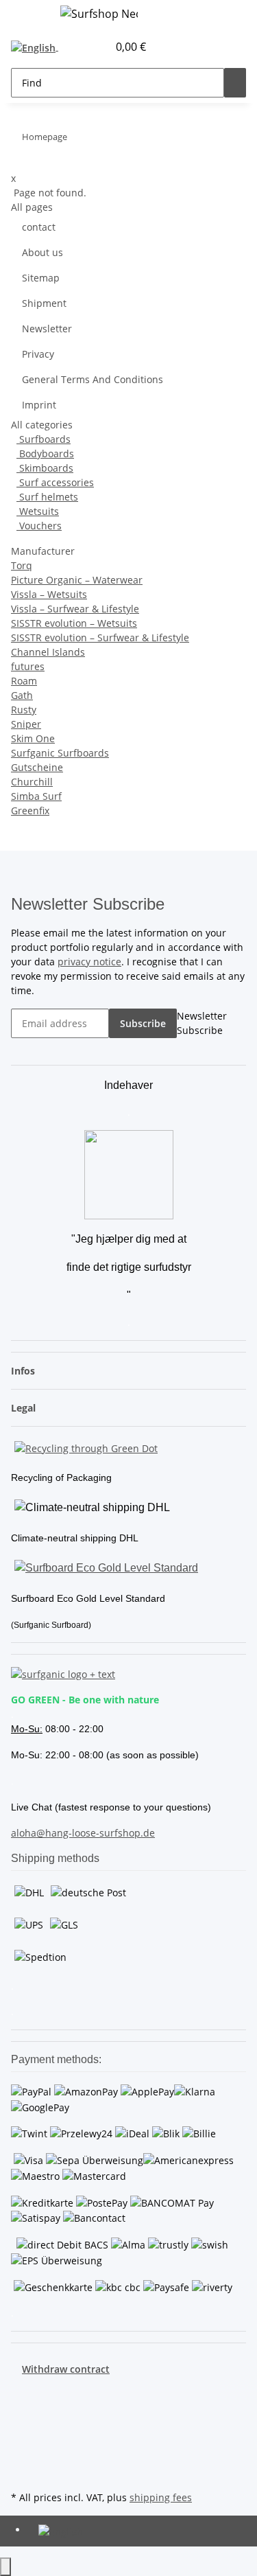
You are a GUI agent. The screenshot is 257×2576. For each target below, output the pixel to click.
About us (42, 252)
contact (39, 227)
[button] (82, 47)
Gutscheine (37, 767)
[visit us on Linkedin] (22, 2472)
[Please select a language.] (37, 47)
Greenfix (30, 810)
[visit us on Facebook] (22, 2392)
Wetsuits (38, 511)
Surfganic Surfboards (60, 753)
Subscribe (143, 1023)
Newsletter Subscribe (202, 1023)
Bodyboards (45, 453)
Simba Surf (36, 796)
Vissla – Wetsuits (49, 594)
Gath (22, 695)
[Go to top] (5, 2567)
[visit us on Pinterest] (22, 2424)
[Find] (235, 83)
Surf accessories (55, 482)
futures (28, 666)
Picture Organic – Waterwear (77, 580)
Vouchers (39, 526)
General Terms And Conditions (93, 379)
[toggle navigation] (28, 16)
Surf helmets (47, 497)
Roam (24, 681)
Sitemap (41, 278)
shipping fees (161, 2497)
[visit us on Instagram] (22, 2440)
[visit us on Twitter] (22, 2408)
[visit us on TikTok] (22, 2456)
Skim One (33, 738)
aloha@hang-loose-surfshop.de (83, 1833)
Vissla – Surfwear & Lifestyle (75, 609)
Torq (22, 565)
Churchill (32, 782)
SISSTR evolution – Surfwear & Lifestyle (100, 637)
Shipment (44, 303)
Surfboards (44, 439)
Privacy (38, 354)
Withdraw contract (66, 2369)
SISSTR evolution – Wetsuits (74, 623)
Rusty (24, 710)
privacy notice (89, 962)
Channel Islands (48, 652)
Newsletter (47, 329)
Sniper (26, 724)
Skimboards (45, 468)
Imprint (39, 405)
